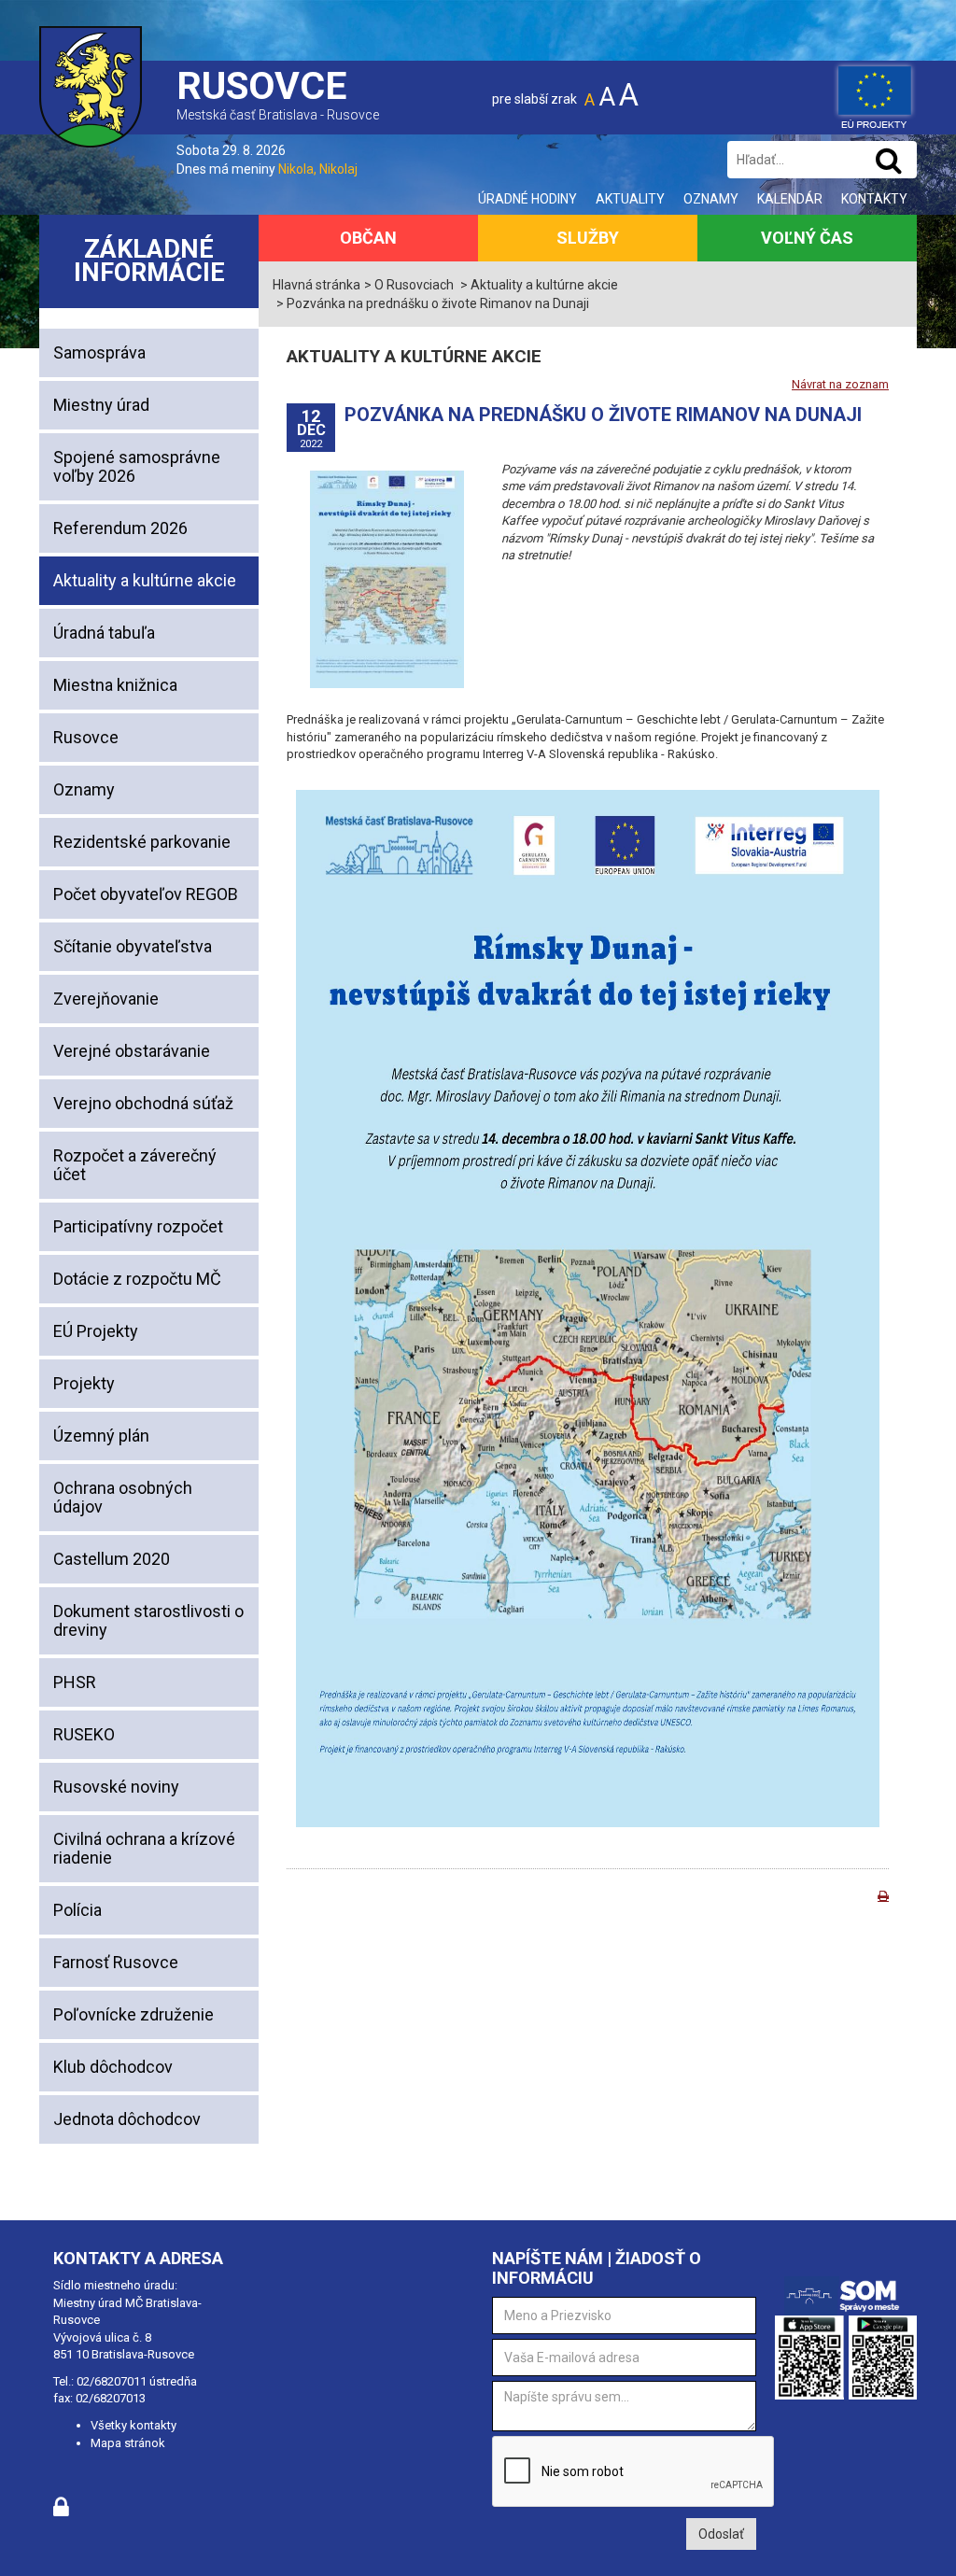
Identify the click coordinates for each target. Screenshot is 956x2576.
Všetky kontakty (134, 2425)
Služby (588, 238)
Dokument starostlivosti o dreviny (148, 1620)
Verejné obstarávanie (132, 1051)
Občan (368, 238)
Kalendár (790, 199)
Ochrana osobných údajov (123, 1497)
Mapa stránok (128, 2443)
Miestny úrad (101, 405)
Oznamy (711, 199)
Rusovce (86, 737)
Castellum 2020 (112, 1559)
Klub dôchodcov (113, 2067)
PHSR (75, 1682)
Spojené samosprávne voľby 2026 (137, 466)
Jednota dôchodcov (127, 2119)
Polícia (77, 1910)
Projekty (84, 1383)
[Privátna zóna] (61, 2512)
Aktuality (630, 199)
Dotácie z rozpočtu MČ (137, 1279)
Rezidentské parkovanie (142, 842)
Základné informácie (149, 261)
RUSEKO (84, 1734)
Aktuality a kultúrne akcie (145, 580)
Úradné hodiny (527, 199)
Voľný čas (807, 238)
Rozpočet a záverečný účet (135, 1165)
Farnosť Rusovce (116, 1962)
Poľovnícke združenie (134, 2014)
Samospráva (99, 352)
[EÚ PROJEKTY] (875, 93)
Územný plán (101, 1436)
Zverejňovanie (106, 999)
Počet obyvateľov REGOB (146, 894)
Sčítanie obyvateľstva (133, 946)
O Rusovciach (414, 285)
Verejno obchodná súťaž (143, 1103)
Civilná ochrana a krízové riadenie (144, 1848)
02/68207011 (112, 2381)
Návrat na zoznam (840, 384)
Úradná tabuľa (104, 633)
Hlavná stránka (316, 285)
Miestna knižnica (115, 685)
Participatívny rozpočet (138, 1226)
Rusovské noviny (116, 1787)
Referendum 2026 (120, 528)
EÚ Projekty (96, 1331)
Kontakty (874, 199)
